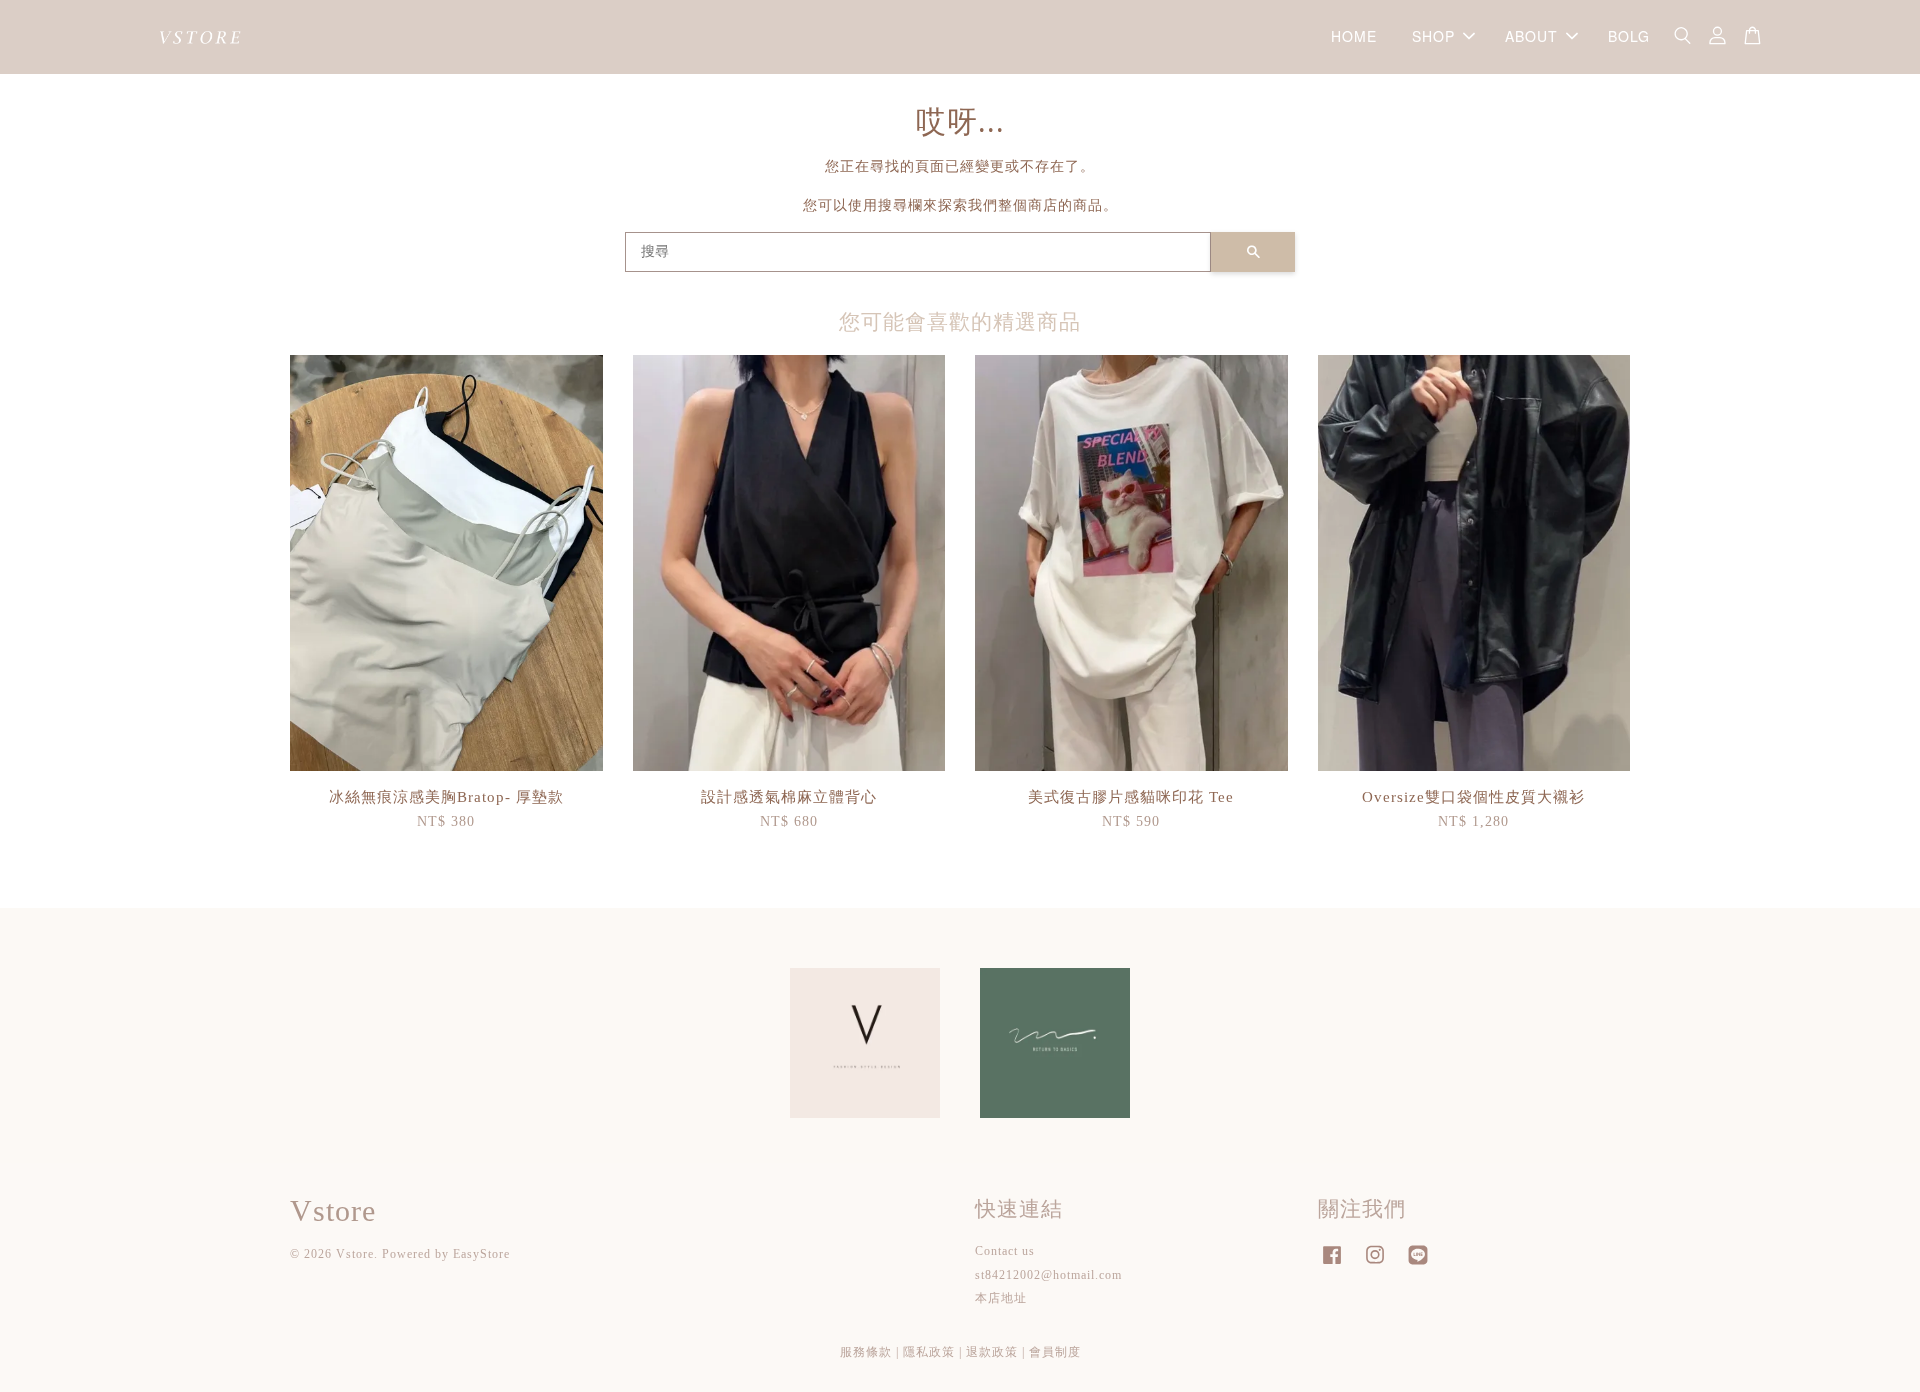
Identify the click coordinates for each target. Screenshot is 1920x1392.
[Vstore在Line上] (1418, 1265)
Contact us (1005, 1251)
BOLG (1629, 36)
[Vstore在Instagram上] (1375, 1265)
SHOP (1433, 36)
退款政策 (992, 1352)
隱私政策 (929, 1352)
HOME (1354, 36)
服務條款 (866, 1352)
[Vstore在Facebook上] (1332, 1265)
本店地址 (1001, 1298)
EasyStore (481, 1254)
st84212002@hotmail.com (1048, 1275)
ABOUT (1531, 36)
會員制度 (1055, 1352)
